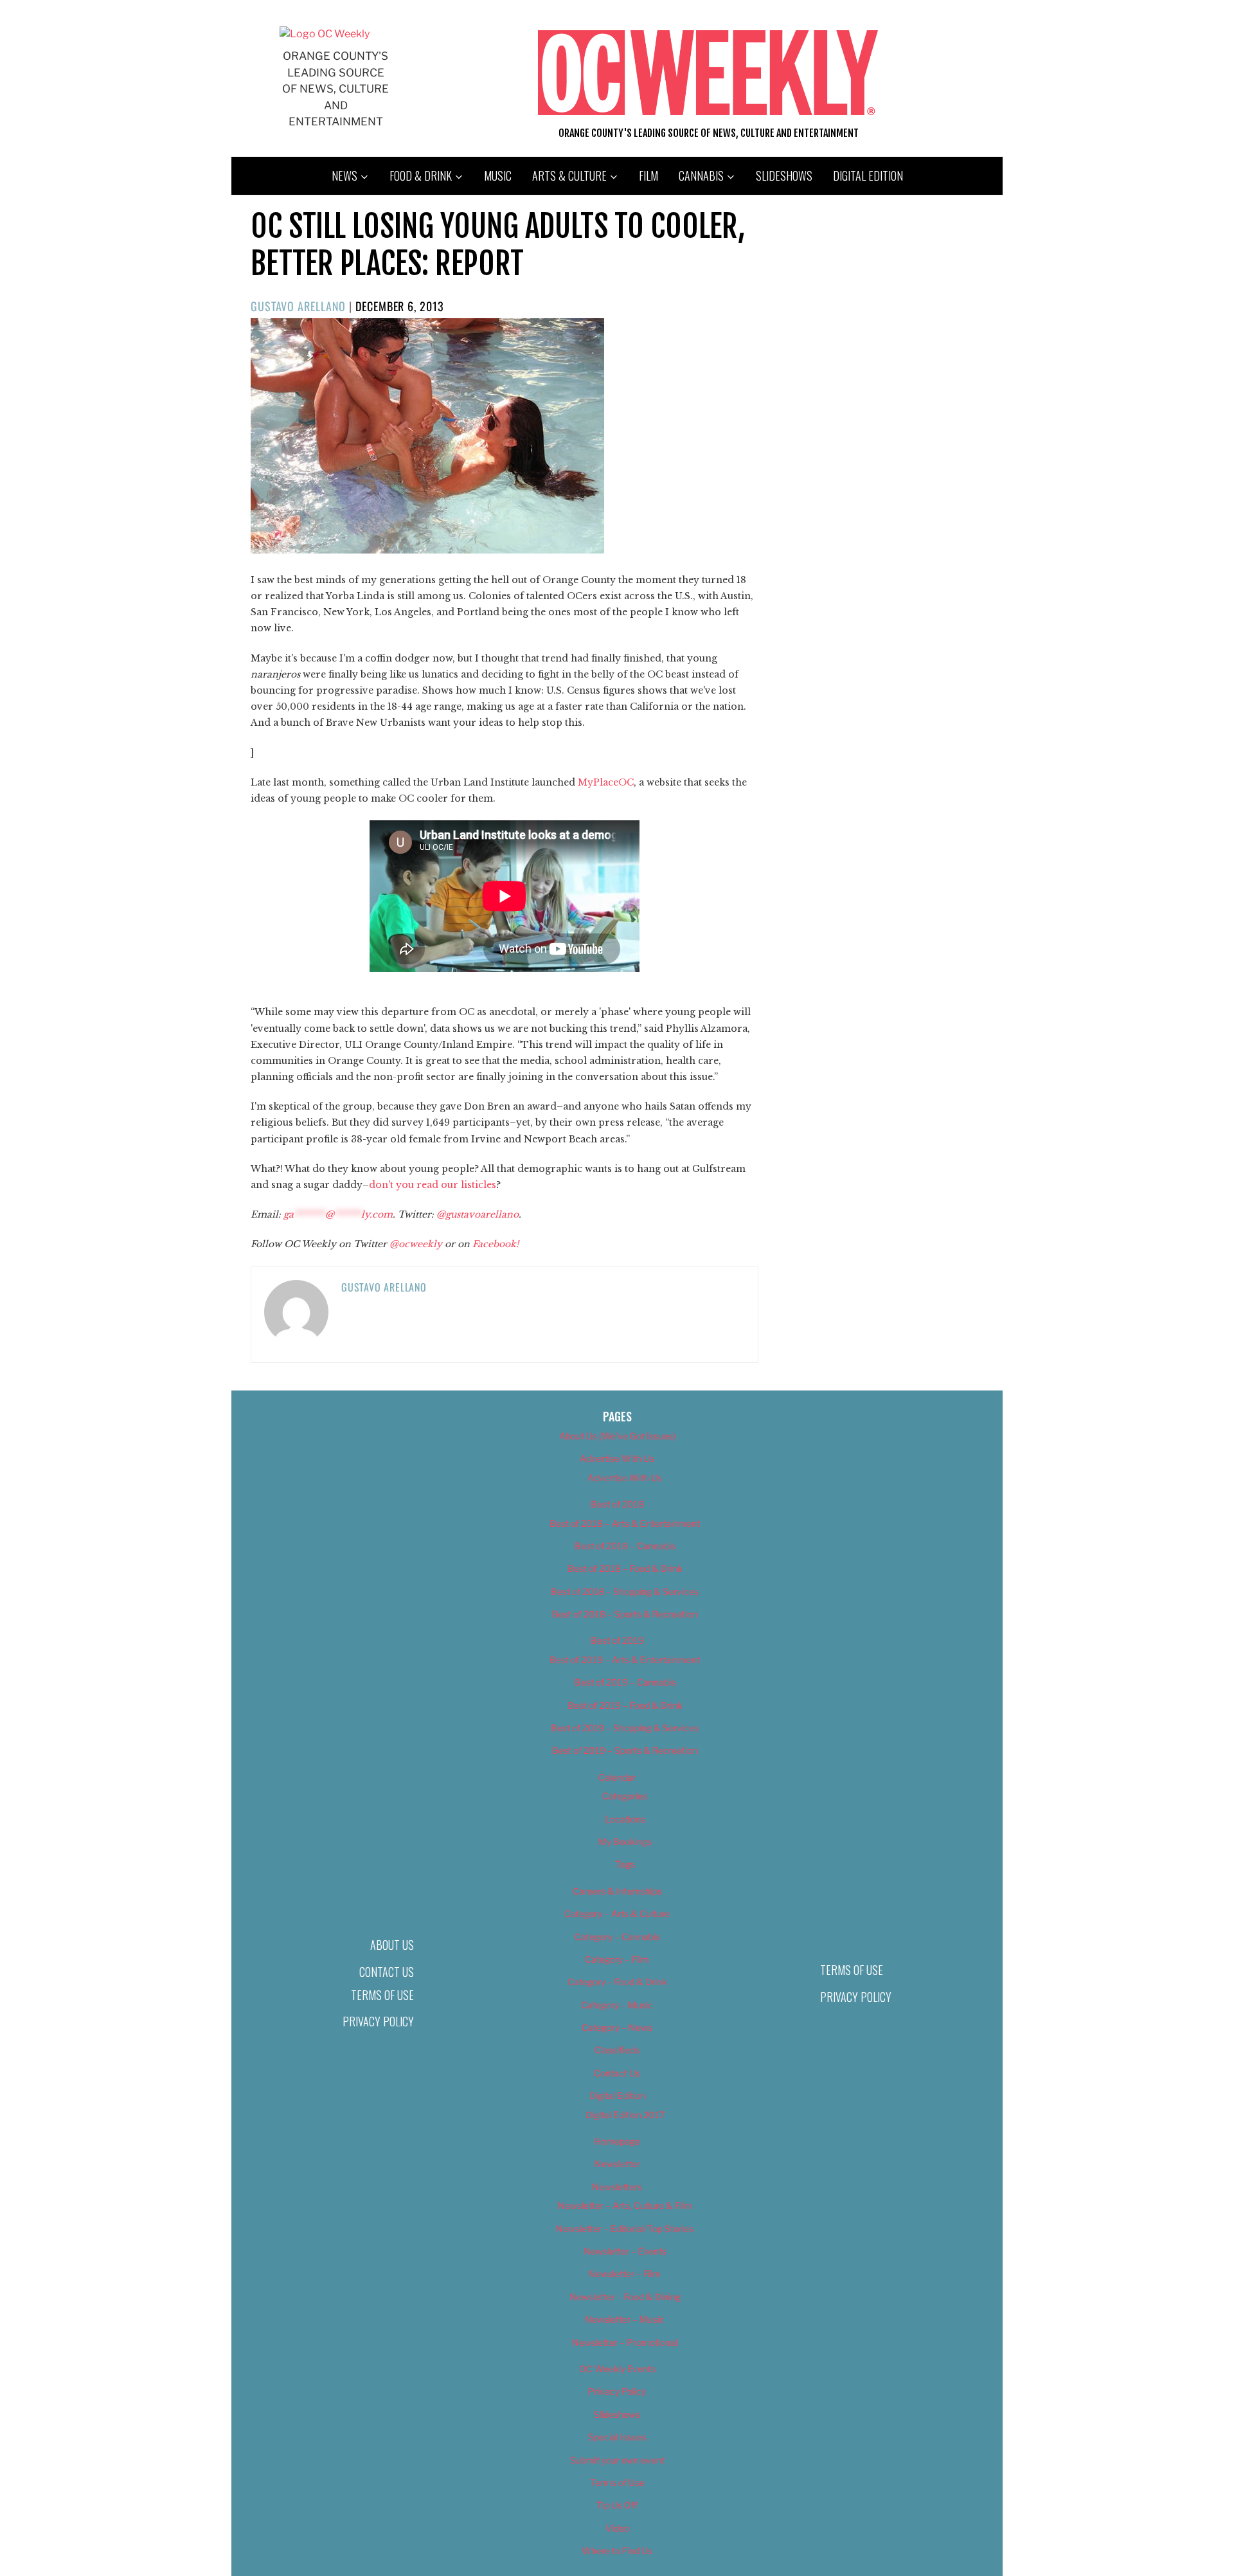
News (344, 176)
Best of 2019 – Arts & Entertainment (625, 1660)
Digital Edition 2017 (625, 2115)
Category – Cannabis (617, 1937)
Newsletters (617, 2187)
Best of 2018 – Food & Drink (625, 1568)
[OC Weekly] (325, 34)
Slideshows (784, 176)
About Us (392, 1945)
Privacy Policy (378, 2021)
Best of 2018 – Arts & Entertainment (625, 1523)
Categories (625, 1796)
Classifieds (617, 2050)
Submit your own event (617, 2460)
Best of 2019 (617, 1640)
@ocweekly (416, 1244)
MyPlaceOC (606, 782)
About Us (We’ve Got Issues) (617, 1436)
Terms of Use (382, 1995)
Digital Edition (868, 176)
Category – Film (617, 1959)
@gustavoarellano (478, 1214)
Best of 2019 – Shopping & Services (625, 1728)
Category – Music (617, 2005)
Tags (625, 1864)
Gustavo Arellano (298, 306)
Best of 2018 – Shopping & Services (625, 1591)
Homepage (617, 2141)
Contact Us (387, 1972)
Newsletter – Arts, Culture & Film (625, 2205)
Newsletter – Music (625, 2319)
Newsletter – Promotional (625, 2342)
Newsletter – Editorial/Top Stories (625, 2229)
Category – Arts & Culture (617, 1914)
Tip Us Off (617, 2505)
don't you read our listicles (433, 1185)
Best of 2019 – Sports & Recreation (625, 1750)
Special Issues (617, 2437)
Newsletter (617, 2164)
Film (648, 176)
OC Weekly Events (617, 2369)
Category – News (617, 2027)
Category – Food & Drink (617, 1982)
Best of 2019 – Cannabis (625, 1682)
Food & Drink (421, 176)
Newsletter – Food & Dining (625, 2297)
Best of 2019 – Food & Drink (625, 1705)
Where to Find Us (617, 2551)
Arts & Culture (569, 176)
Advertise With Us (617, 1458)
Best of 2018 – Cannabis (625, 1546)
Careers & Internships (617, 1891)
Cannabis (701, 176)
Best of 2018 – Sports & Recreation (625, 1614)
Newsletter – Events (625, 2251)
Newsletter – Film (625, 2274)
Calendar (617, 1777)
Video (617, 2528)
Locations (625, 1819)
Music (498, 176)
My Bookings (625, 1842)
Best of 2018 (617, 1504)
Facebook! (496, 1244)
